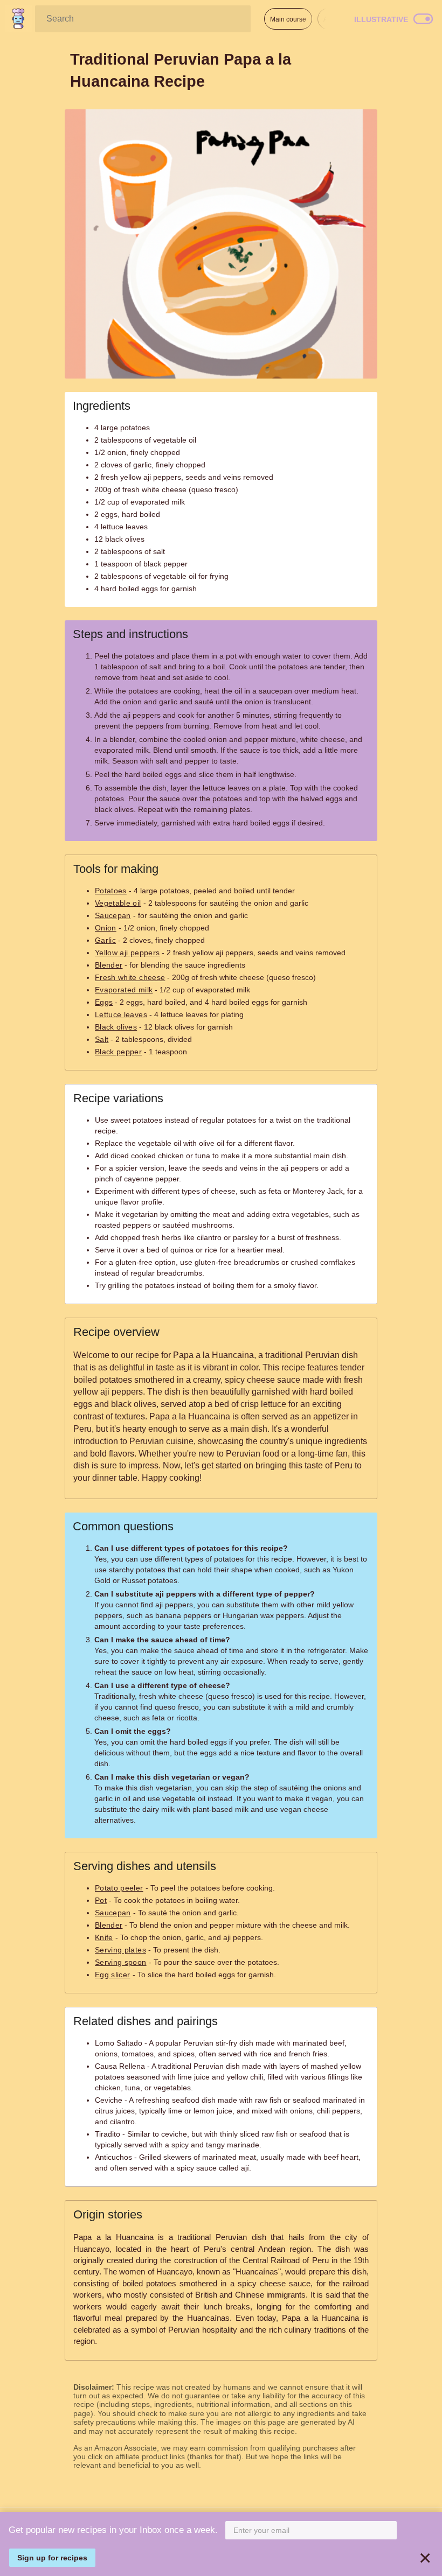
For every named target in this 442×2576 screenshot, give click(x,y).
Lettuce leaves (121, 1014)
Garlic (105, 940)
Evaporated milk (124, 990)
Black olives (116, 1027)
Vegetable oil (118, 903)
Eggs (104, 1002)
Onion (106, 928)
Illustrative (381, 19)
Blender (109, 965)
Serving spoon (121, 1962)
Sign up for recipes (52, 2558)
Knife (104, 1937)
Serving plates (120, 1950)
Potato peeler (119, 1888)
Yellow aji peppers (127, 953)
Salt (102, 1039)
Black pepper (118, 1052)
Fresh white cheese (130, 977)
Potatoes (111, 891)
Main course (288, 19)
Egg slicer (113, 1975)
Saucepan (113, 915)
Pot (101, 1900)
